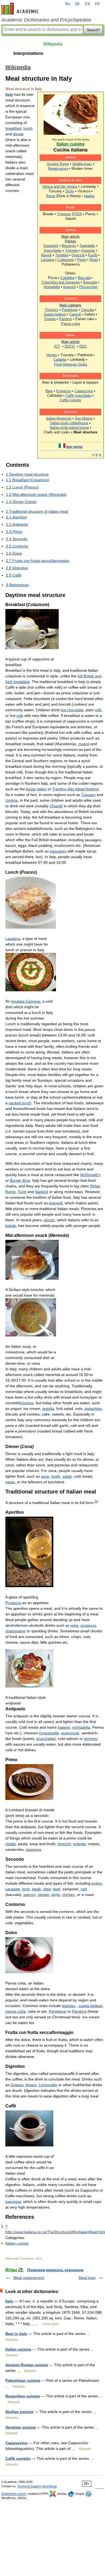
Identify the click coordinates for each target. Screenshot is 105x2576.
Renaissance (58, 169)
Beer (49, 391)
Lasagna (48, 260)
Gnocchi (78, 255)
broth (56, 1476)
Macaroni (69, 246)
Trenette (72, 251)
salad (67, 1476)
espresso (13, 2202)
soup (45, 1476)
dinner (18, 134)
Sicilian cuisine (19, 2412)
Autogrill (56, 1203)
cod (84, 1889)
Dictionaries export (14, 2494)
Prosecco (13, 1603)
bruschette (45, 1739)
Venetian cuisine (21, 2427)
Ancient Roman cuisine (27, 2365)
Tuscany (88, 795)
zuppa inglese (90, 2006)
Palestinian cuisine (23, 2380)
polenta (79, 1844)
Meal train (87, 2278)
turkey (97, 1883)
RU (68, 4)
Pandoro (65, 319)
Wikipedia (53, 44)
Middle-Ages (82, 164)
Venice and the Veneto (60, 187)
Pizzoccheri (88, 287)
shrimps (91, 1739)
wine (74, 1625)
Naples (89, 196)
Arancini (69, 287)
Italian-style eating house (69, 428)
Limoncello (48, 2085)
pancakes (58, 851)
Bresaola (90, 282)
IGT (57, 346)
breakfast (13, 128)
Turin (22, 1192)
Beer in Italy (16, 2334)
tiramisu (69, 2006)
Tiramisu (51, 310)
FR (97, 4)
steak (36, 1889)
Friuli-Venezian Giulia (71, 364)
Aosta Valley (36, 789)
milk (98, 710)
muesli (84, 744)
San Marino (84, 418)
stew (47, 1889)
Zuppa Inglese (55, 314)
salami (64, 1727)
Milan (96, 1186)
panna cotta (15, 2011)
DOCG (70, 346)
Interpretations (28, 53)
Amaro (31, 2085)
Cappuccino (84, 391)
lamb (56, 1895)
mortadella (81, 1727)
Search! (93, 30)
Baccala (84, 278)
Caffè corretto (70, 400)
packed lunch (20, 1103)
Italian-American (59, 418)
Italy (9, 94)
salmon (30, 1895)
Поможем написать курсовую (55, 2270)
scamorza (69, 1733)
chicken (68, 1895)
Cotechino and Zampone (61, 282)
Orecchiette (53, 251)
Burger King (20, 1180)
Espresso (64, 391)
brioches (26, 1403)
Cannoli (75, 314)
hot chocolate (72, 710)
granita (48, 1409)
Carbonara (66, 260)
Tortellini (62, 255)
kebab (11, 1226)
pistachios (93, 1409)
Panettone (70, 310)
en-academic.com (21, 9)
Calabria (60, 360)
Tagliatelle (87, 246)
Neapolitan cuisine (23, 2396)
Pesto (82, 260)
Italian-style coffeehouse (69, 423)
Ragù (94, 260)
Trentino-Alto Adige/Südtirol (75, 789)
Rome (51, 196)
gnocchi (64, 1844)
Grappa (17, 2085)
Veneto (52, 355)
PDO (77, 214)
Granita (50, 319)
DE (78, 4)
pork (26, 1889)
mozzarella (50, 1733)
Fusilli (93, 255)
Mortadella (52, 287)
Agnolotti (88, 251)
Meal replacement (29, 2278)
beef (57, 1889)
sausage (13, 1889)
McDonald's (90, 1175)
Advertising (49, 2486)
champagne (15, 1631)
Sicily (70, 191)
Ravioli (46, 255)
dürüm (49, 1220)
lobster (44, 1895)
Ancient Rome (58, 164)
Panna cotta (71, 324)
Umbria (12, 800)
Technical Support (29, 2486)
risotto (11, 1844)
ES (87, 4)
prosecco (88, 1625)
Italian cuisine (17, 2243)
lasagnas (34, 1849)
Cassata (87, 310)
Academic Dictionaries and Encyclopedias (46, 20)
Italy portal (74, 447)
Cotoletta (67, 278)
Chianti (55, 806)
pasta (10, 1482)
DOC (83, 346)
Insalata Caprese (26, 1001)
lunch (28, 128)
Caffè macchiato (78, 396)
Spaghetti (51, 246)
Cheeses (64, 214)
